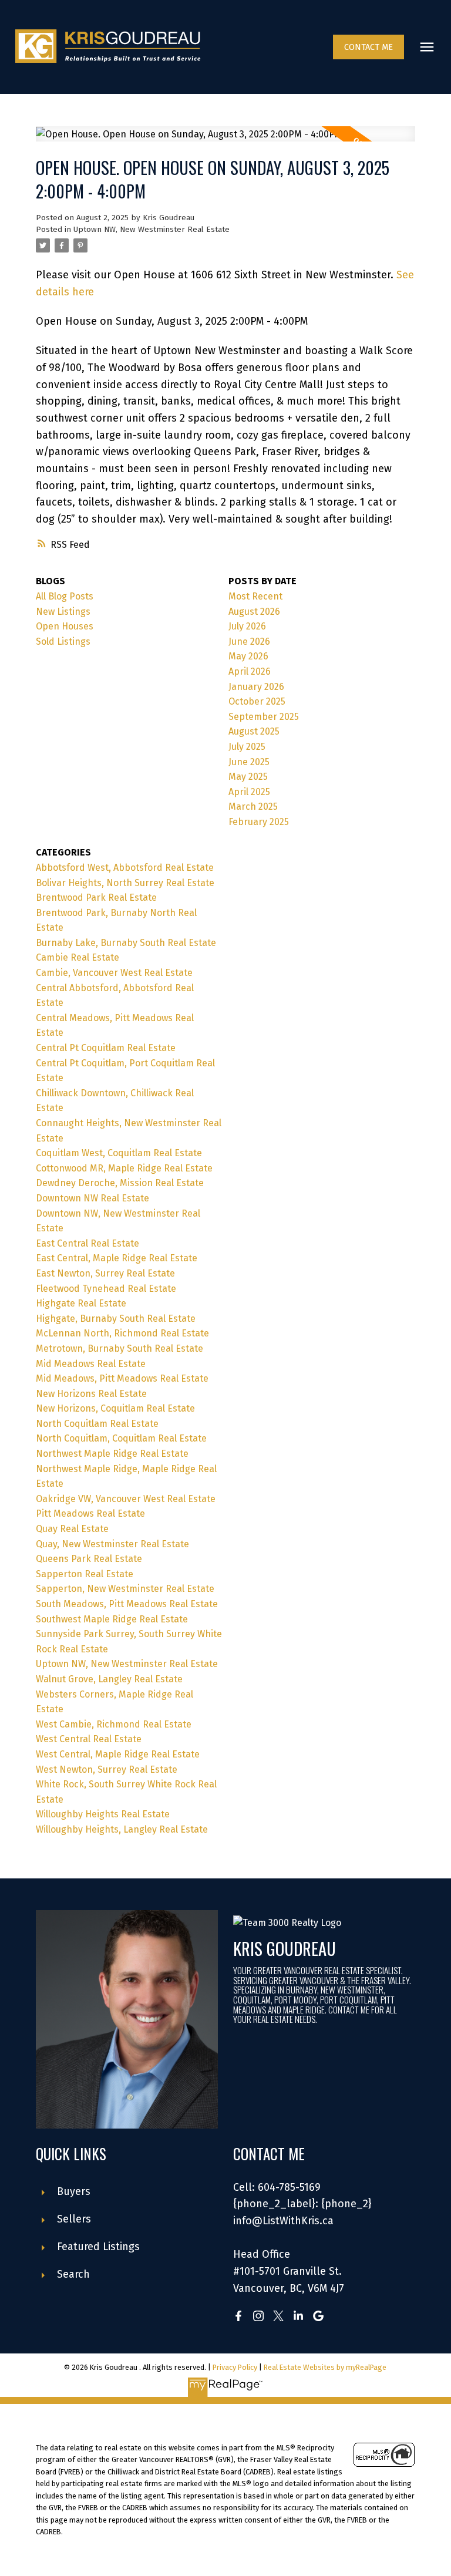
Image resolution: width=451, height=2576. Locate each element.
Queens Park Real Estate (89, 1559)
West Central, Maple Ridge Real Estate (118, 1754)
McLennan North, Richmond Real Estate (122, 1333)
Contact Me (368, 47)
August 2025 (254, 731)
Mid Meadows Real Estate (91, 1364)
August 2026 (254, 612)
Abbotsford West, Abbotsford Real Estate (125, 868)
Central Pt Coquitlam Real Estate (106, 1048)
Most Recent (255, 596)
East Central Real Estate (87, 1243)
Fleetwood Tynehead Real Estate (106, 1289)
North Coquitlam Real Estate (97, 1424)
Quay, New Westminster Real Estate (112, 1544)
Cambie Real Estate (78, 957)
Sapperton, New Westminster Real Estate (125, 1589)
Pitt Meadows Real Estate (90, 1513)
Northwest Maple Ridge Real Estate (112, 1454)
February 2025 (259, 822)
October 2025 (257, 701)
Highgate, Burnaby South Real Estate (116, 1319)
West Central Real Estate (89, 1739)
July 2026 (247, 626)
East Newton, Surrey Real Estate (105, 1273)
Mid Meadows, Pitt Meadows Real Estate (122, 1378)
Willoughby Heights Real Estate (103, 1814)
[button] (368, 47)
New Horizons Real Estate (91, 1394)
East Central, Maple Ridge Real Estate (117, 1258)
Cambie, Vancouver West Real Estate (114, 973)
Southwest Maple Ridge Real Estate (112, 1619)
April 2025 (249, 792)
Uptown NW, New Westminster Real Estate (152, 230)
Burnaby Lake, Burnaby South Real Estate (126, 943)
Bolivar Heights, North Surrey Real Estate (125, 883)
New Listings (63, 612)
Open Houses (65, 626)
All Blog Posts (65, 596)
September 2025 (264, 717)
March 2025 (253, 807)
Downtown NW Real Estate (92, 1198)
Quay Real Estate (72, 1529)
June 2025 (249, 762)
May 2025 (248, 777)
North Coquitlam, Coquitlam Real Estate (121, 1438)
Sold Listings (63, 642)
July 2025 (247, 747)
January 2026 (256, 687)
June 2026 (249, 642)
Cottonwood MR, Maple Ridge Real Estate (124, 1168)
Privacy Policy (235, 2367)
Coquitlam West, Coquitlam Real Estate (119, 1153)
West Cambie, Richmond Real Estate (114, 1724)
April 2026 (250, 671)
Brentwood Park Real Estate (96, 898)
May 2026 (248, 656)
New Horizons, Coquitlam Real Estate (115, 1408)
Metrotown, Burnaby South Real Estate (120, 1348)
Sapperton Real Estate (85, 1574)
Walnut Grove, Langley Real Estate (109, 1679)
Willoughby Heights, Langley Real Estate (122, 1829)
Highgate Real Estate (81, 1303)
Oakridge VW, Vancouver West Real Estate (126, 1499)
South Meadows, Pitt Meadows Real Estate (127, 1604)
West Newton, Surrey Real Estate (107, 1769)
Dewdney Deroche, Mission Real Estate (120, 1183)
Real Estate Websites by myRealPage (325, 2367)
